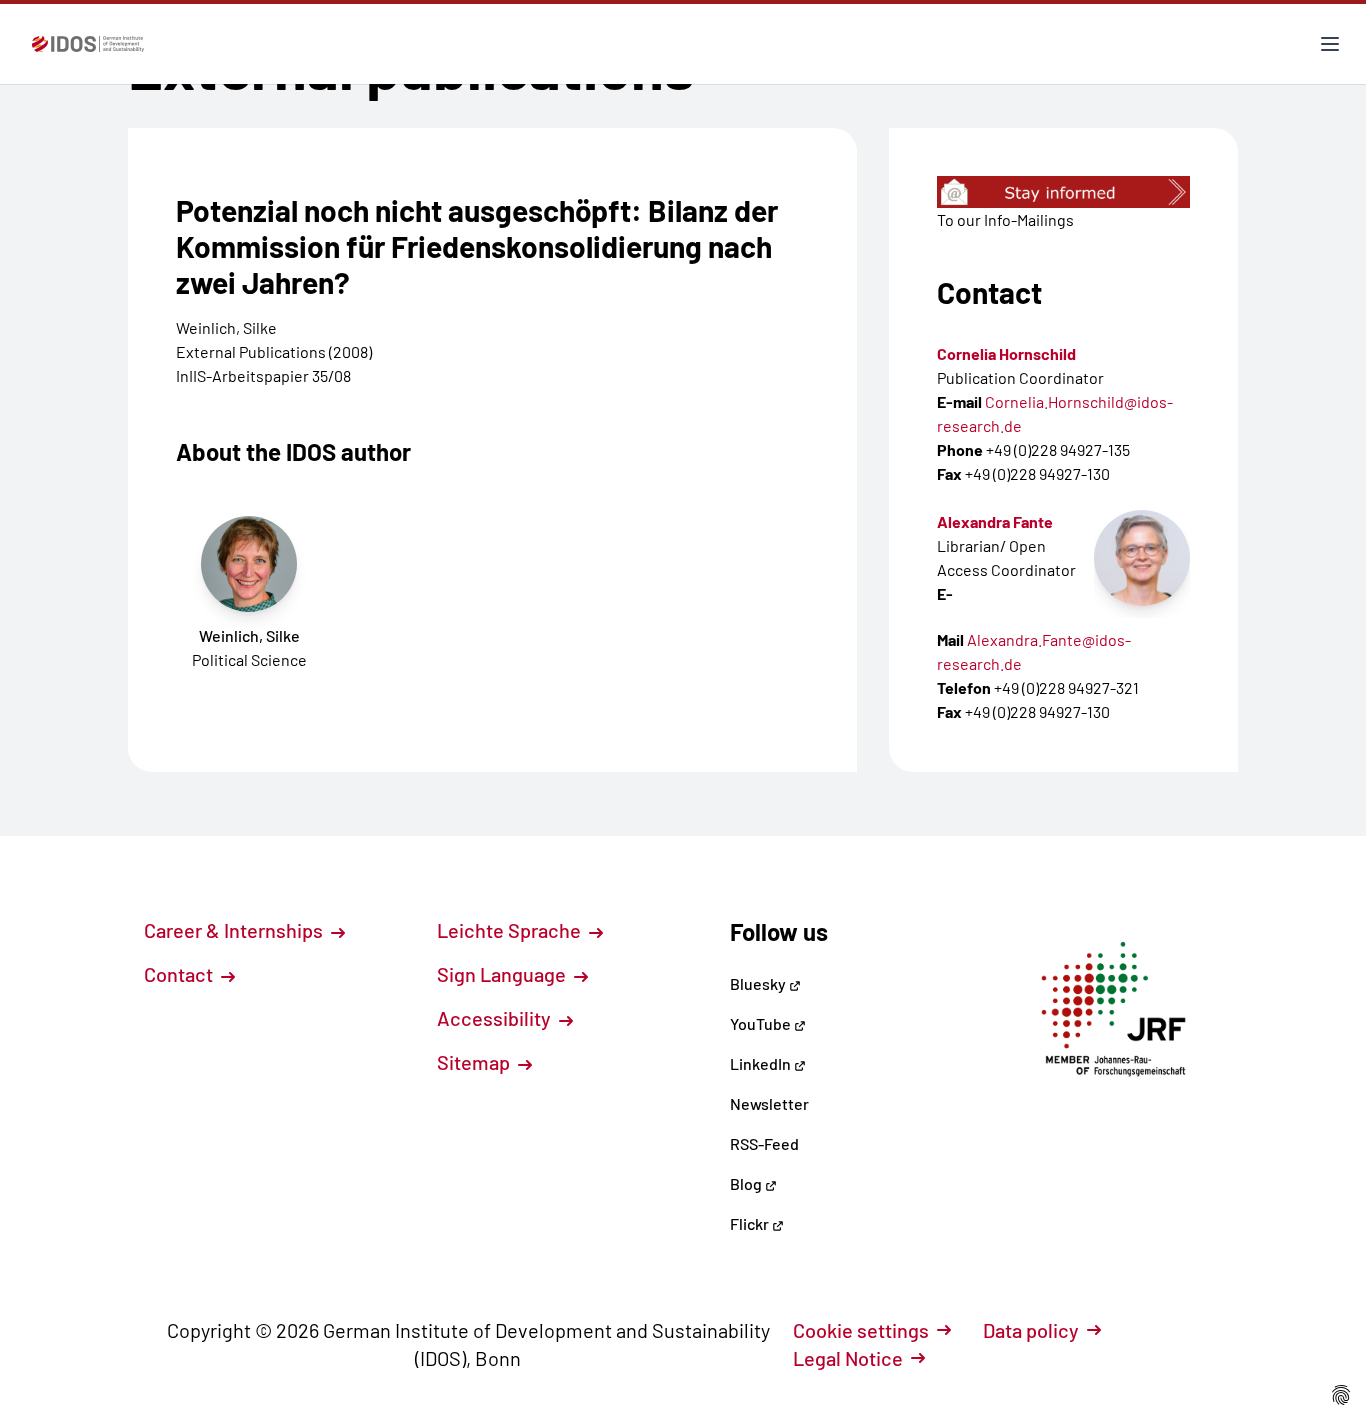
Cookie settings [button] (861, 1330)
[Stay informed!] (1063, 192)
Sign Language (503, 974)
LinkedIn (762, 1063)
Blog (747, 1183)
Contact (180, 974)
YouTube (762, 1023)
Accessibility (496, 1018)
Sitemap (475, 1062)
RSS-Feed (764, 1143)
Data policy (1031, 1330)
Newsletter (769, 1103)
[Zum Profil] (1142, 558)
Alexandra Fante (995, 521)
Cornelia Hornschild (1006, 353)
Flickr (751, 1223)
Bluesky (759, 983)
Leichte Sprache (511, 930)
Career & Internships (235, 930)
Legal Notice (848, 1358)
